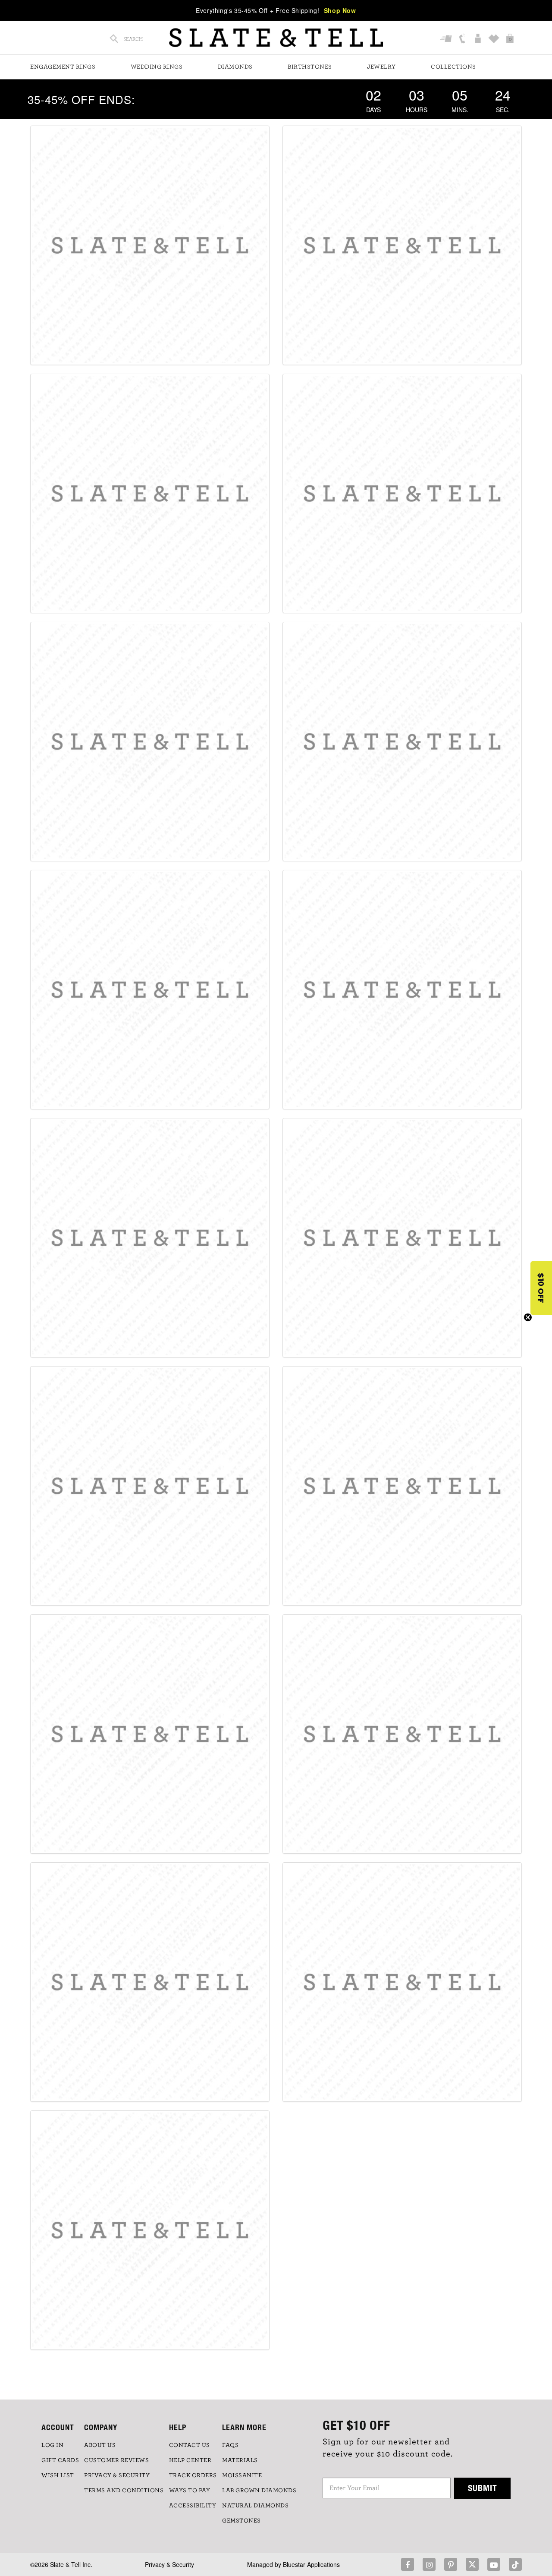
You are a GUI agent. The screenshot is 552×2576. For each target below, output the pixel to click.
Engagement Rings (63, 67)
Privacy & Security (169, 2564)
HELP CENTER (190, 2460)
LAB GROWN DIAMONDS (259, 2491)
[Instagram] (429, 2564)
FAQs (230, 2445)
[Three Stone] (150, 1238)
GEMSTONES (241, 2521)
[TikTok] (515, 2564)
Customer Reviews (116, 2460)
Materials (240, 2460)
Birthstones (310, 67)
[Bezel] (150, 990)
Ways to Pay (190, 2491)
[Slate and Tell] (276, 38)
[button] (541, 1288)
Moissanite (242, 2475)
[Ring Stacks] (150, 2230)
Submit (483, 2488)
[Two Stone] (402, 990)
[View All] (402, 1982)
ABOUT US (100, 2445)
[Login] (479, 39)
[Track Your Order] (447, 39)
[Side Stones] (402, 1238)
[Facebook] (408, 2564)
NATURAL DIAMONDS (255, 2506)
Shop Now (340, 10)
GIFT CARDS (60, 2460)
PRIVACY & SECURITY (117, 2475)
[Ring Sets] (150, 1982)
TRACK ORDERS (193, 2475)
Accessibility (193, 2506)
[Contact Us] (463, 39)
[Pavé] (402, 742)
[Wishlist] (495, 39)
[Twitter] (472, 2564)
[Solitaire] (150, 742)
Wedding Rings (157, 67)
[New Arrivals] (402, 245)
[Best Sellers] (150, 245)
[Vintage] (402, 1486)
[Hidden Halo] (402, 493)
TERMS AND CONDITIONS (124, 2491)
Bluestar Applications (311, 2564)
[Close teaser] (528, 1317)
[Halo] (150, 493)
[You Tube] (494, 2564)
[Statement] (150, 1486)
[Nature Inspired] (402, 1734)
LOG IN (52, 2445)
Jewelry (381, 67)
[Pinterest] (451, 2564)
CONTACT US (190, 2445)
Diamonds (235, 67)
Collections (453, 67)
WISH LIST (58, 2475)
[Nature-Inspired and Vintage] (150, 1734)
